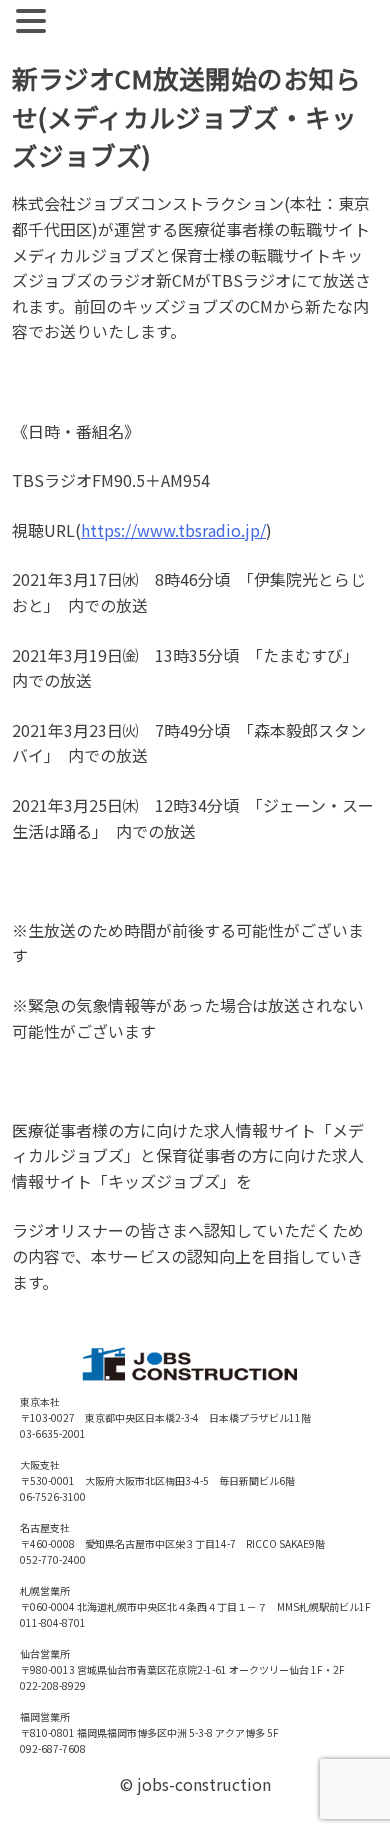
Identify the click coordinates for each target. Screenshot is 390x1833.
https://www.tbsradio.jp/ (173, 530)
